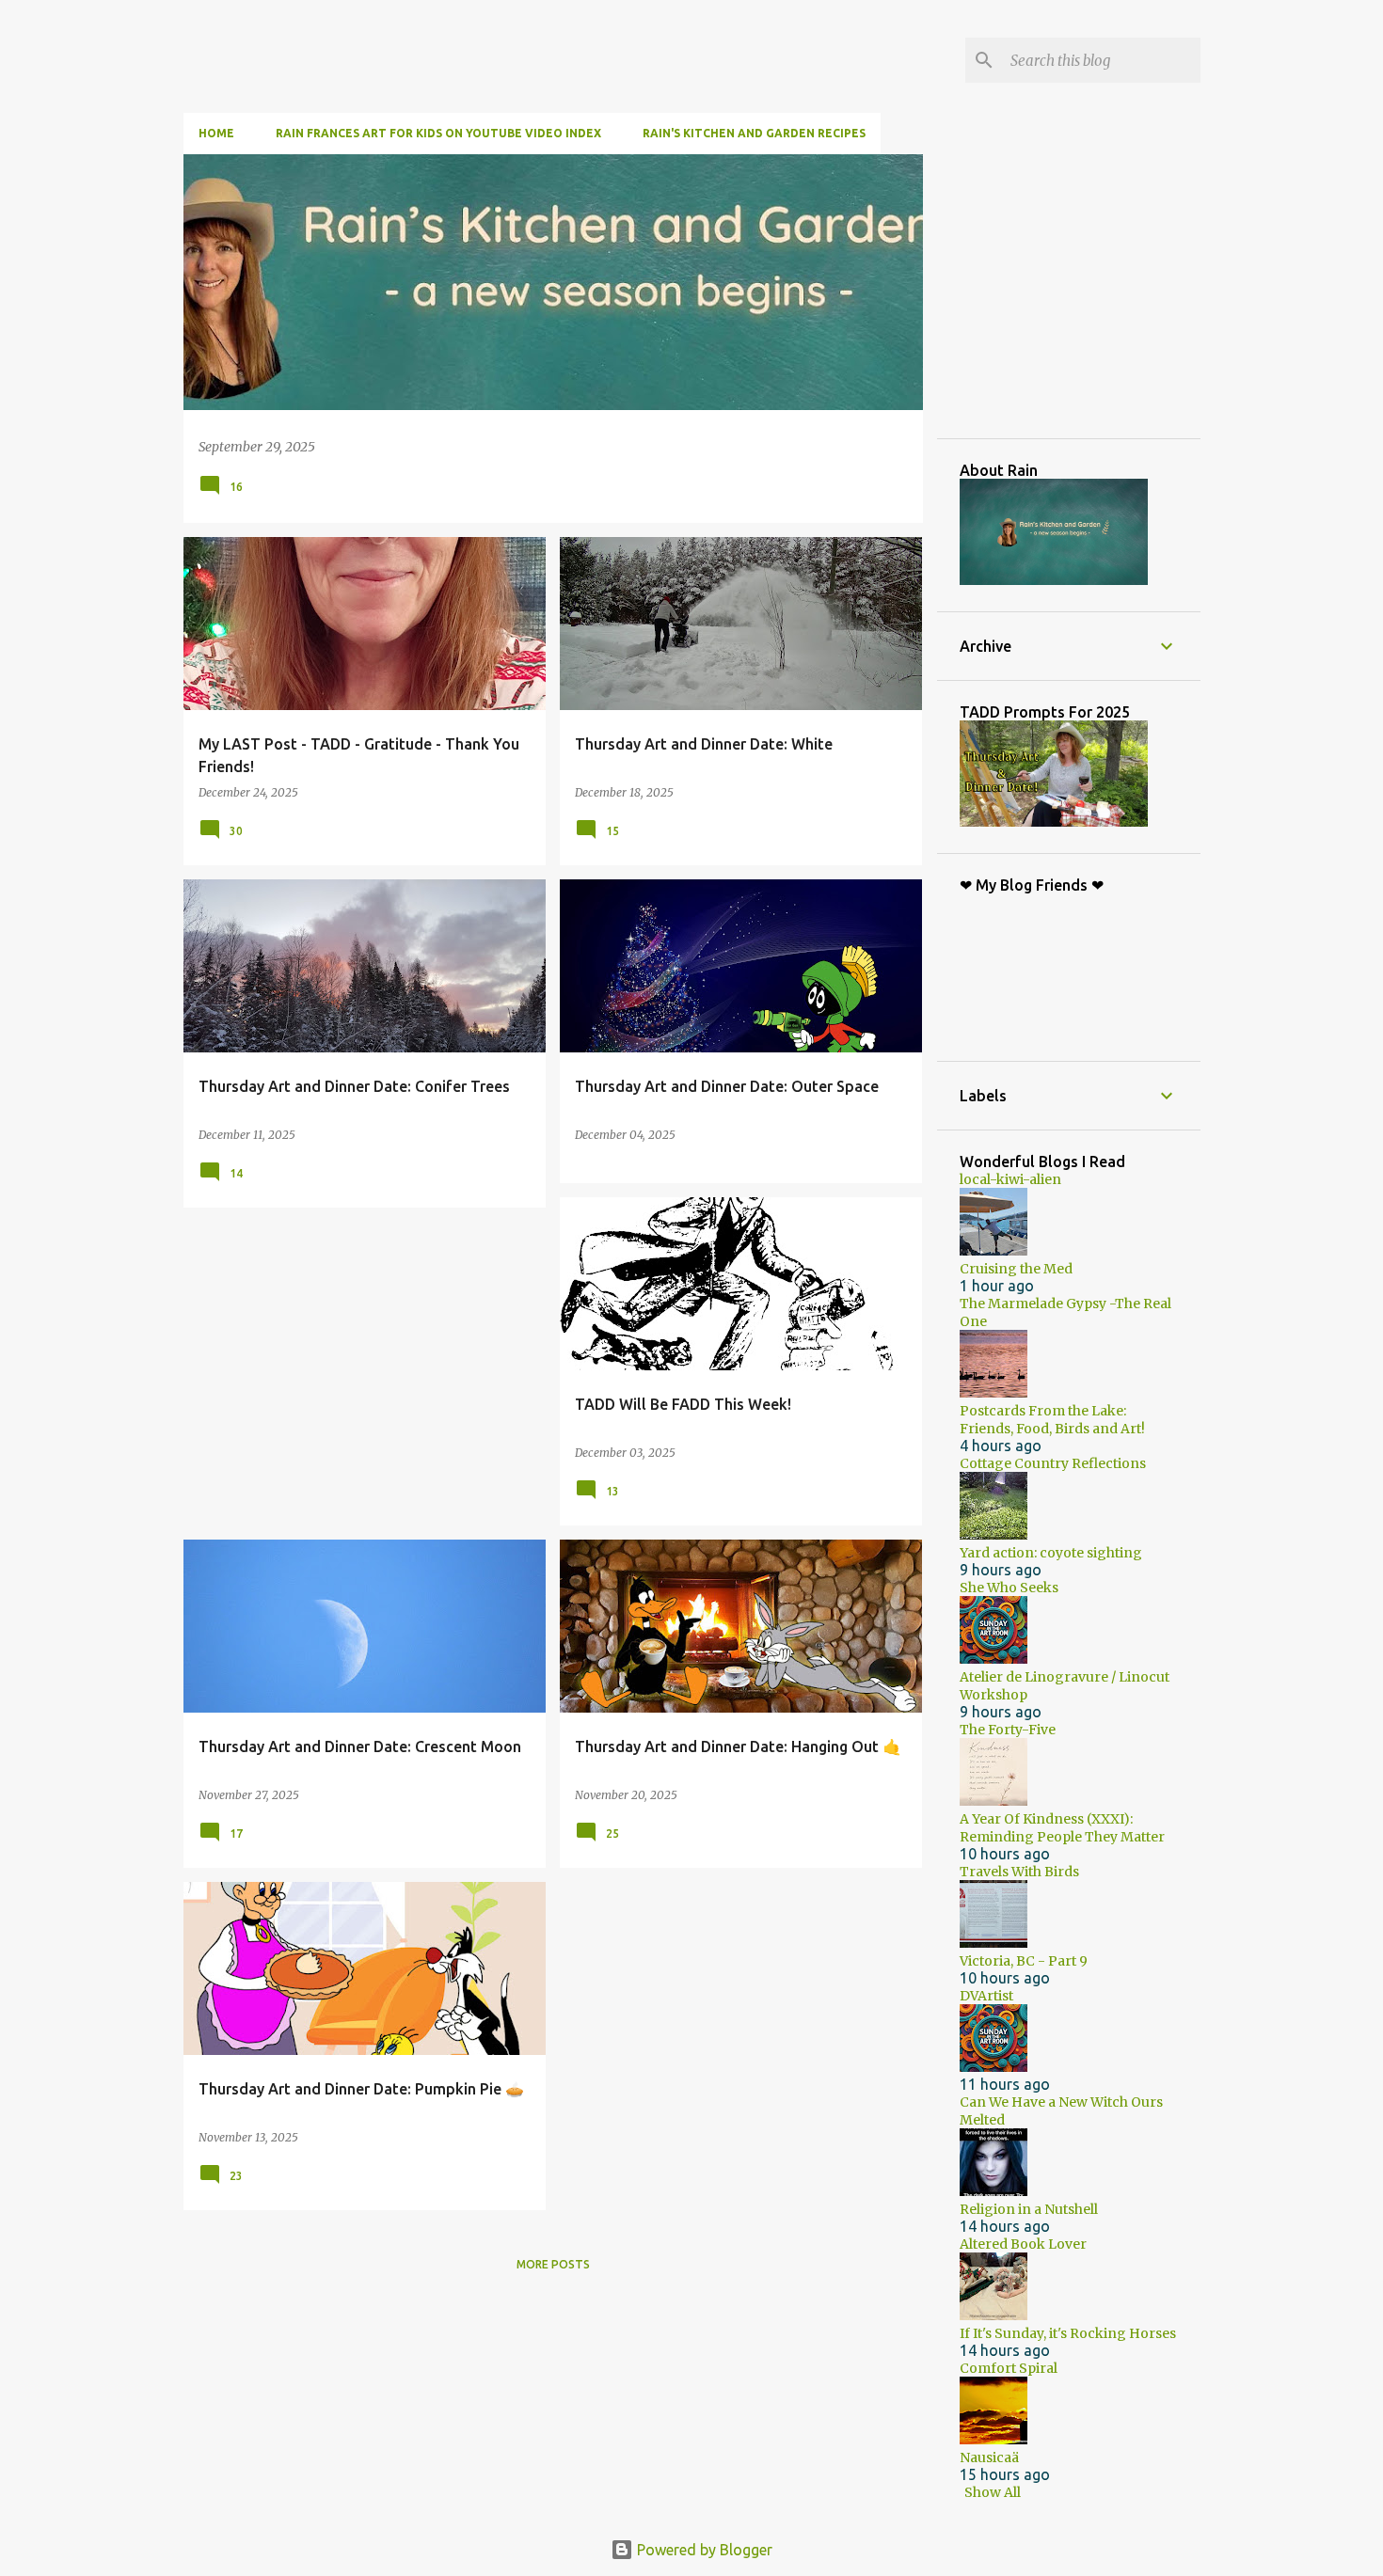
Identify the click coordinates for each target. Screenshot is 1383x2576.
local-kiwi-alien (1010, 1179)
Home (216, 133)
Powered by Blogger (703, 2550)
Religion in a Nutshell (1029, 2209)
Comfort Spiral (1009, 2368)
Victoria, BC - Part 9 (1024, 1961)
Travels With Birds (1019, 1872)
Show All (993, 2492)
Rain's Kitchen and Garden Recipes (754, 133)
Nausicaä (989, 2457)
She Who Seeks (1009, 1588)
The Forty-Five (1008, 1730)
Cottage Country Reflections (1053, 1463)
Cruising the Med (1016, 1269)
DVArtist (986, 1996)
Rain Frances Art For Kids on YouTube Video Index (438, 133)
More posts (553, 2264)
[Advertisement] (1101, 295)
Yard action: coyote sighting (1051, 1553)
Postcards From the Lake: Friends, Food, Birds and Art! (1052, 1420)
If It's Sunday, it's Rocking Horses (1068, 2333)
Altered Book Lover (1023, 2244)
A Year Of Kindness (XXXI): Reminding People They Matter (1062, 1828)
